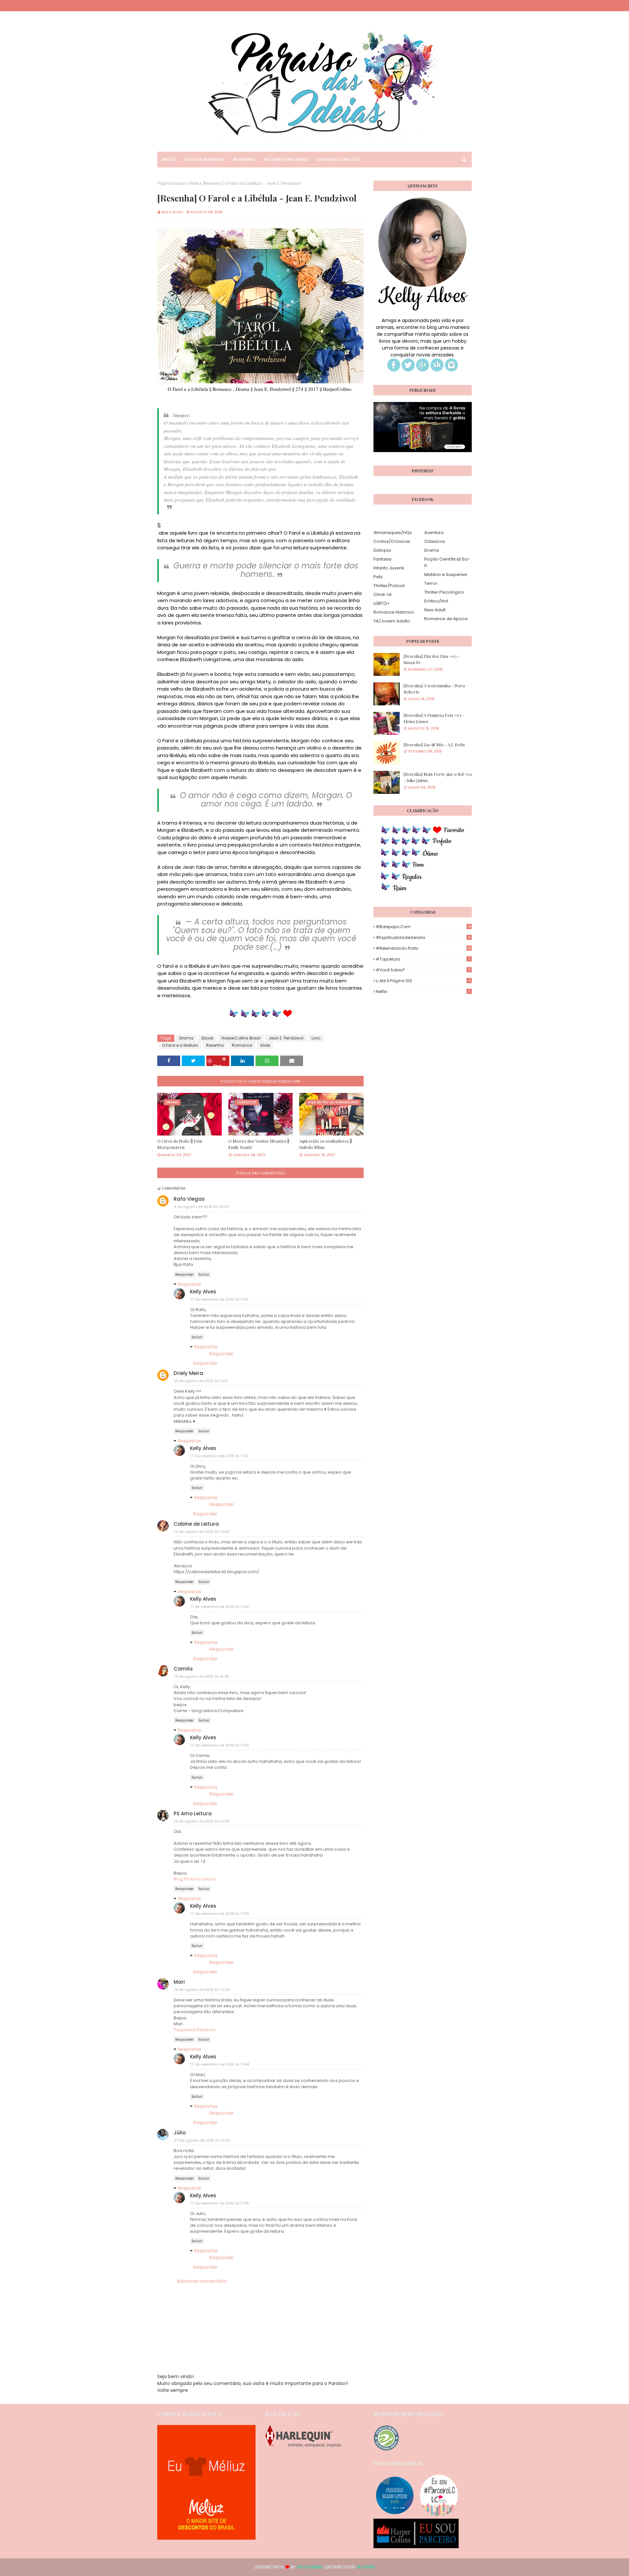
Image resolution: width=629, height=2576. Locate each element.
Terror (431, 583)
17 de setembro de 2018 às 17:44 (220, 2064)
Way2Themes (310, 2567)
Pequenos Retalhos (194, 2030)
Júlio (180, 2133)
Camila (183, 1669)
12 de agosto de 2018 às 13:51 (201, 1381)
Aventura (434, 533)
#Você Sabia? (423, 970)
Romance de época (446, 619)
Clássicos (435, 541)
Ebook (207, 1038)
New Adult (435, 610)
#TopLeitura (423, 959)
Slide (194, 183)
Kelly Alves (172, 212)
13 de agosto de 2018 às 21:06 (202, 1821)
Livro (316, 1038)
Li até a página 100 (423, 981)
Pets (378, 577)
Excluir (204, 1275)
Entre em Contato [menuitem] (339, 159)
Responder (184, 1275)
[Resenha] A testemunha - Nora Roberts (434, 689)
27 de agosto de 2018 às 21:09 (202, 2140)
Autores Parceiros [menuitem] (286, 159)
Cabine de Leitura (196, 1524)
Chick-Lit (382, 594)
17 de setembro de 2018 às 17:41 (219, 1299)
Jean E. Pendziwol (286, 1038)
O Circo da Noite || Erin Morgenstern (180, 1144)
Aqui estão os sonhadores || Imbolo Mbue (325, 1144)
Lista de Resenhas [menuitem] (205, 159)
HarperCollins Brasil (241, 1038)
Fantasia (382, 559)
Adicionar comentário (202, 2281)
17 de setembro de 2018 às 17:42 (220, 1607)
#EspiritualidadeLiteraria (423, 937)
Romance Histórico (394, 612)
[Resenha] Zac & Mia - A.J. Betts (434, 744)
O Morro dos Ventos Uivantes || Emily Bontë (259, 1144)
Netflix (423, 992)
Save (217, 1065)
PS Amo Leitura (193, 1813)
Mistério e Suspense (446, 574)
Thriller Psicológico (444, 592)
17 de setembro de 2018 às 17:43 (220, 1914)
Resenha (215, 1045)
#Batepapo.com (423, 927)
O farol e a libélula (180, 1045)
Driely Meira (188, 1373)
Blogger (366, 2567)
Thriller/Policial (389, 586)
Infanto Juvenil (389, 568)
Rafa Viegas (189, 1199)
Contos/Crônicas (392, 541)
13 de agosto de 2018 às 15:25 (201, 1676)
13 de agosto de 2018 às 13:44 (201, 1532)
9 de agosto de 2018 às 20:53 (201, 1207)
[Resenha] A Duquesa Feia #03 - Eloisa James (434, 718)
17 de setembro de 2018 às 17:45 (220, 2203)
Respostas (190, 1284)
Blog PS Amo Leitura (195, 1879)
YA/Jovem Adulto (392, 621)
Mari (179, 1982)
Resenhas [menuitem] (244, 159)
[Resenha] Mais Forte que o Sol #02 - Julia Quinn (438, 777)
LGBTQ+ (382, 603)
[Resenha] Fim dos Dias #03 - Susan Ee (432, 659)
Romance (242, 1045)
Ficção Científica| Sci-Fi (447, 562)
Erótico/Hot (436, 601)
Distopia (382, 550)
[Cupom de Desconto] (206, 2538)
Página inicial (171, 183)
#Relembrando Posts (423, 948)
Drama (186, 1038)
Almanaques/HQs (393, 533)
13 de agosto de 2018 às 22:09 (202, 1990)
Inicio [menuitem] (169, 159)
